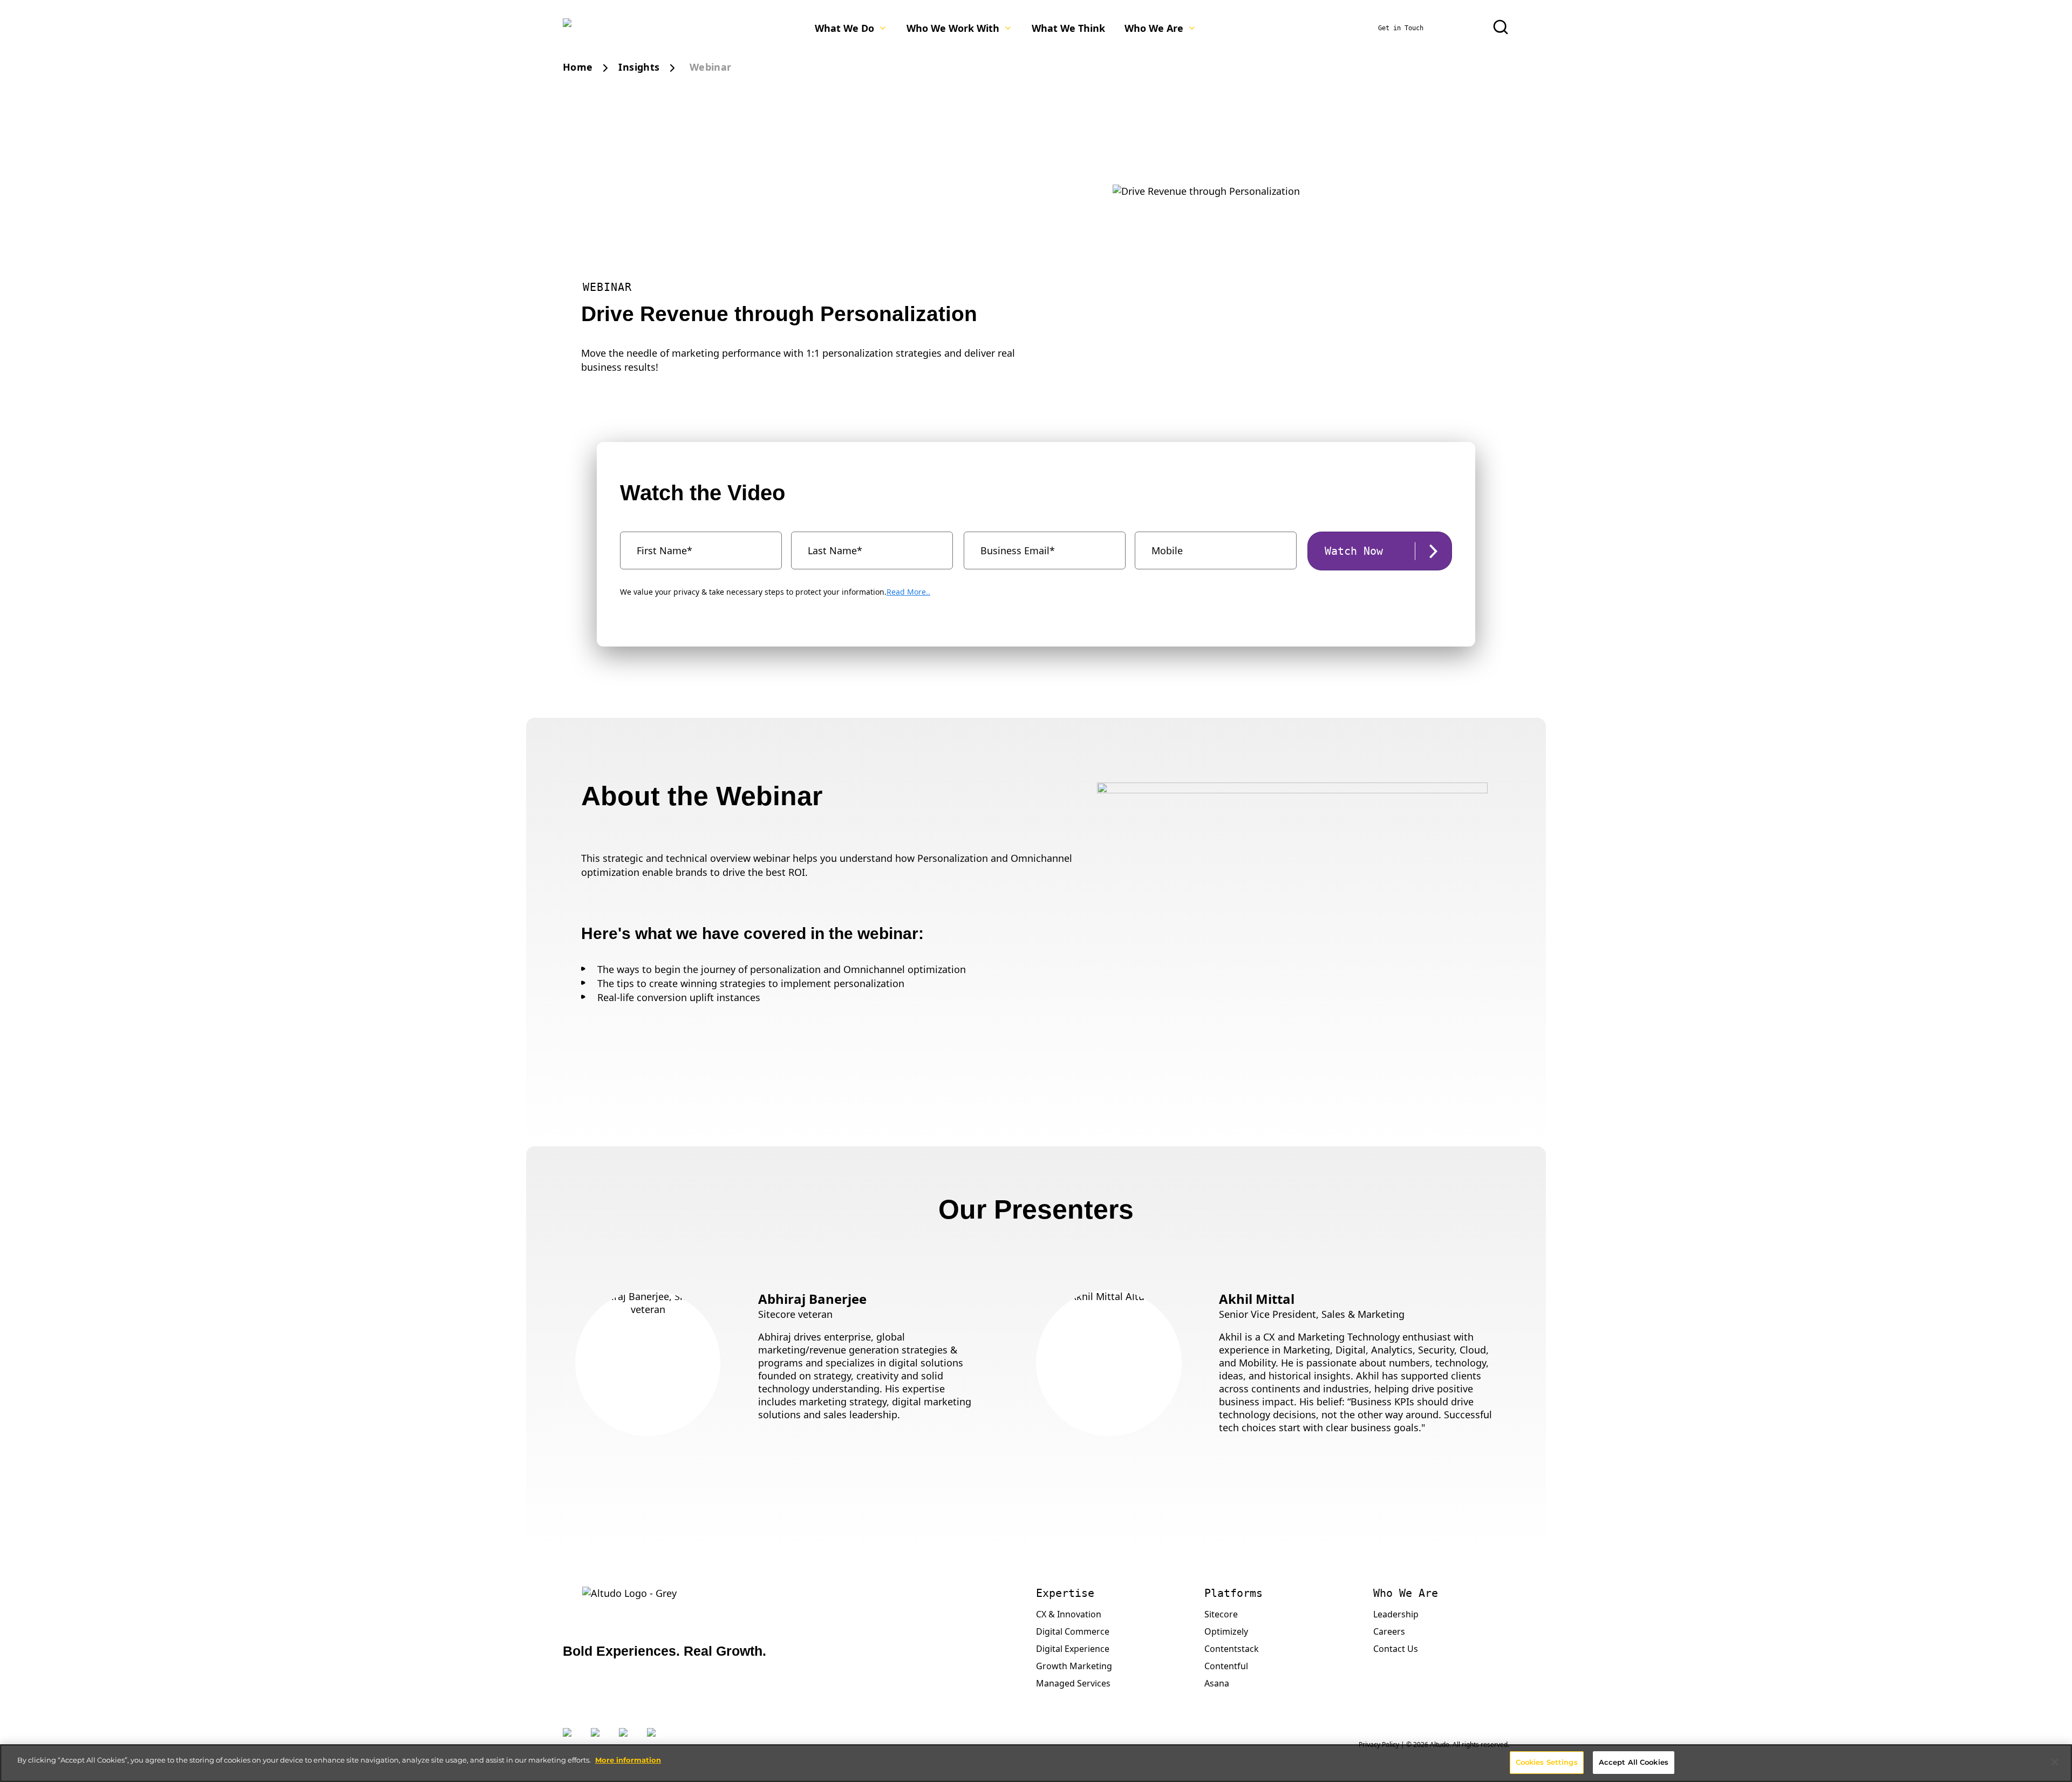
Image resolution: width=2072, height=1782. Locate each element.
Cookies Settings (1547, 1762)
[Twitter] (571, 1739)
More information (628, 1760)
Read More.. (908, 592)
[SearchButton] (1501, 27)
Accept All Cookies (1634, 1762)
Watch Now (1354, 551)
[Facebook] (628, 1739)
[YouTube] (656, 1739)
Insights (639, 67)
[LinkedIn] (599, 1739)
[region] (1036, 1763)
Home (578, 67)
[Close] (2055, 1762)
